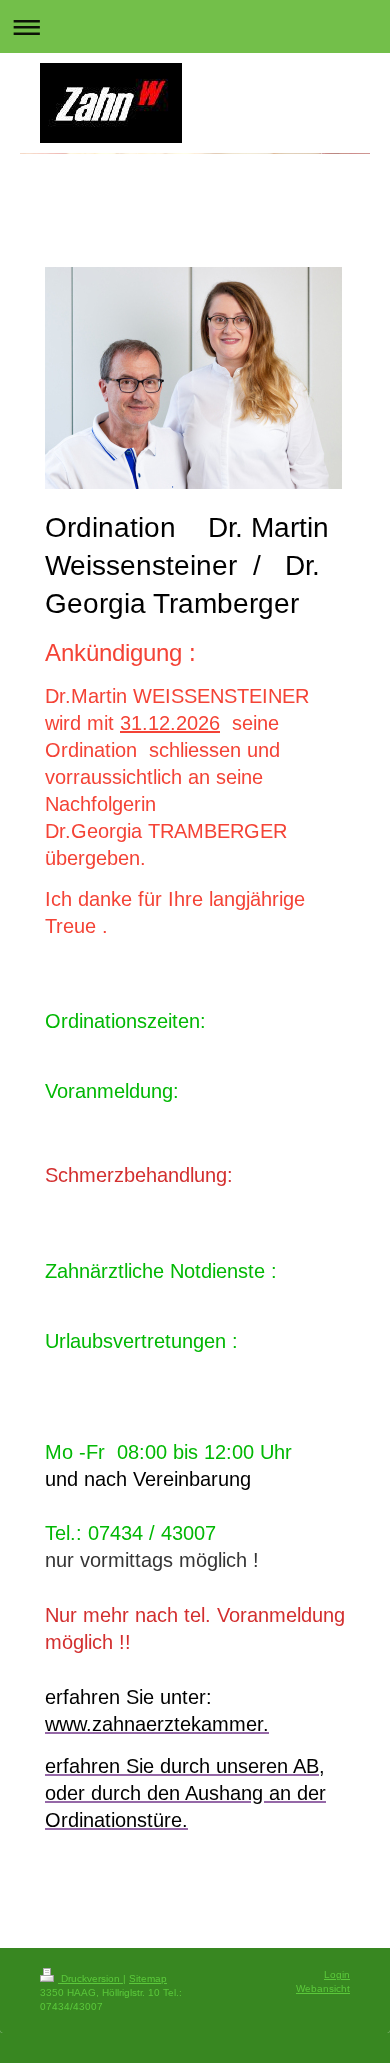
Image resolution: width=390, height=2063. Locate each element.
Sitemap (148, 1978)
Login (337, 1974)
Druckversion (90, 1978)
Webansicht (323, 1988)
